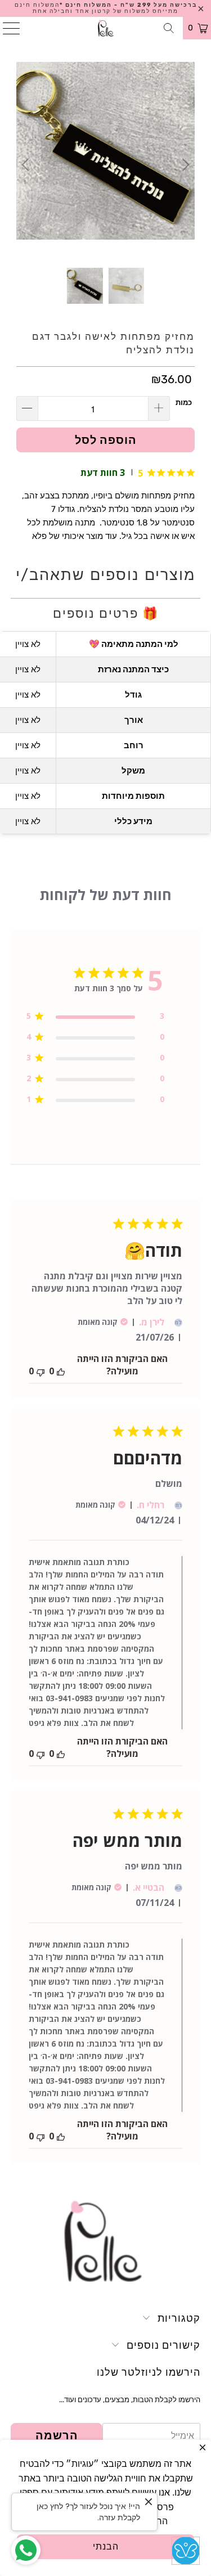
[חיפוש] (169, 28)
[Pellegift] (106, 28)
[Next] (184, 165)
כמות (184, 403)
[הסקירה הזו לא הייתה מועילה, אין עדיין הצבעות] (41, 1371)
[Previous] (27, 165)
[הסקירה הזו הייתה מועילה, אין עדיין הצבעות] (61, 1371)
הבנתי (106, 2546)
